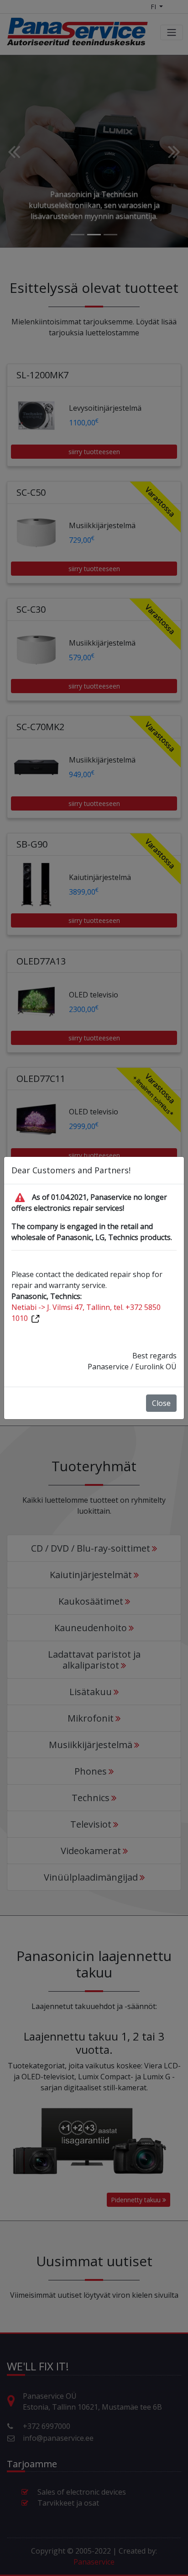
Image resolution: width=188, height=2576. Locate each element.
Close (161, 1403)
